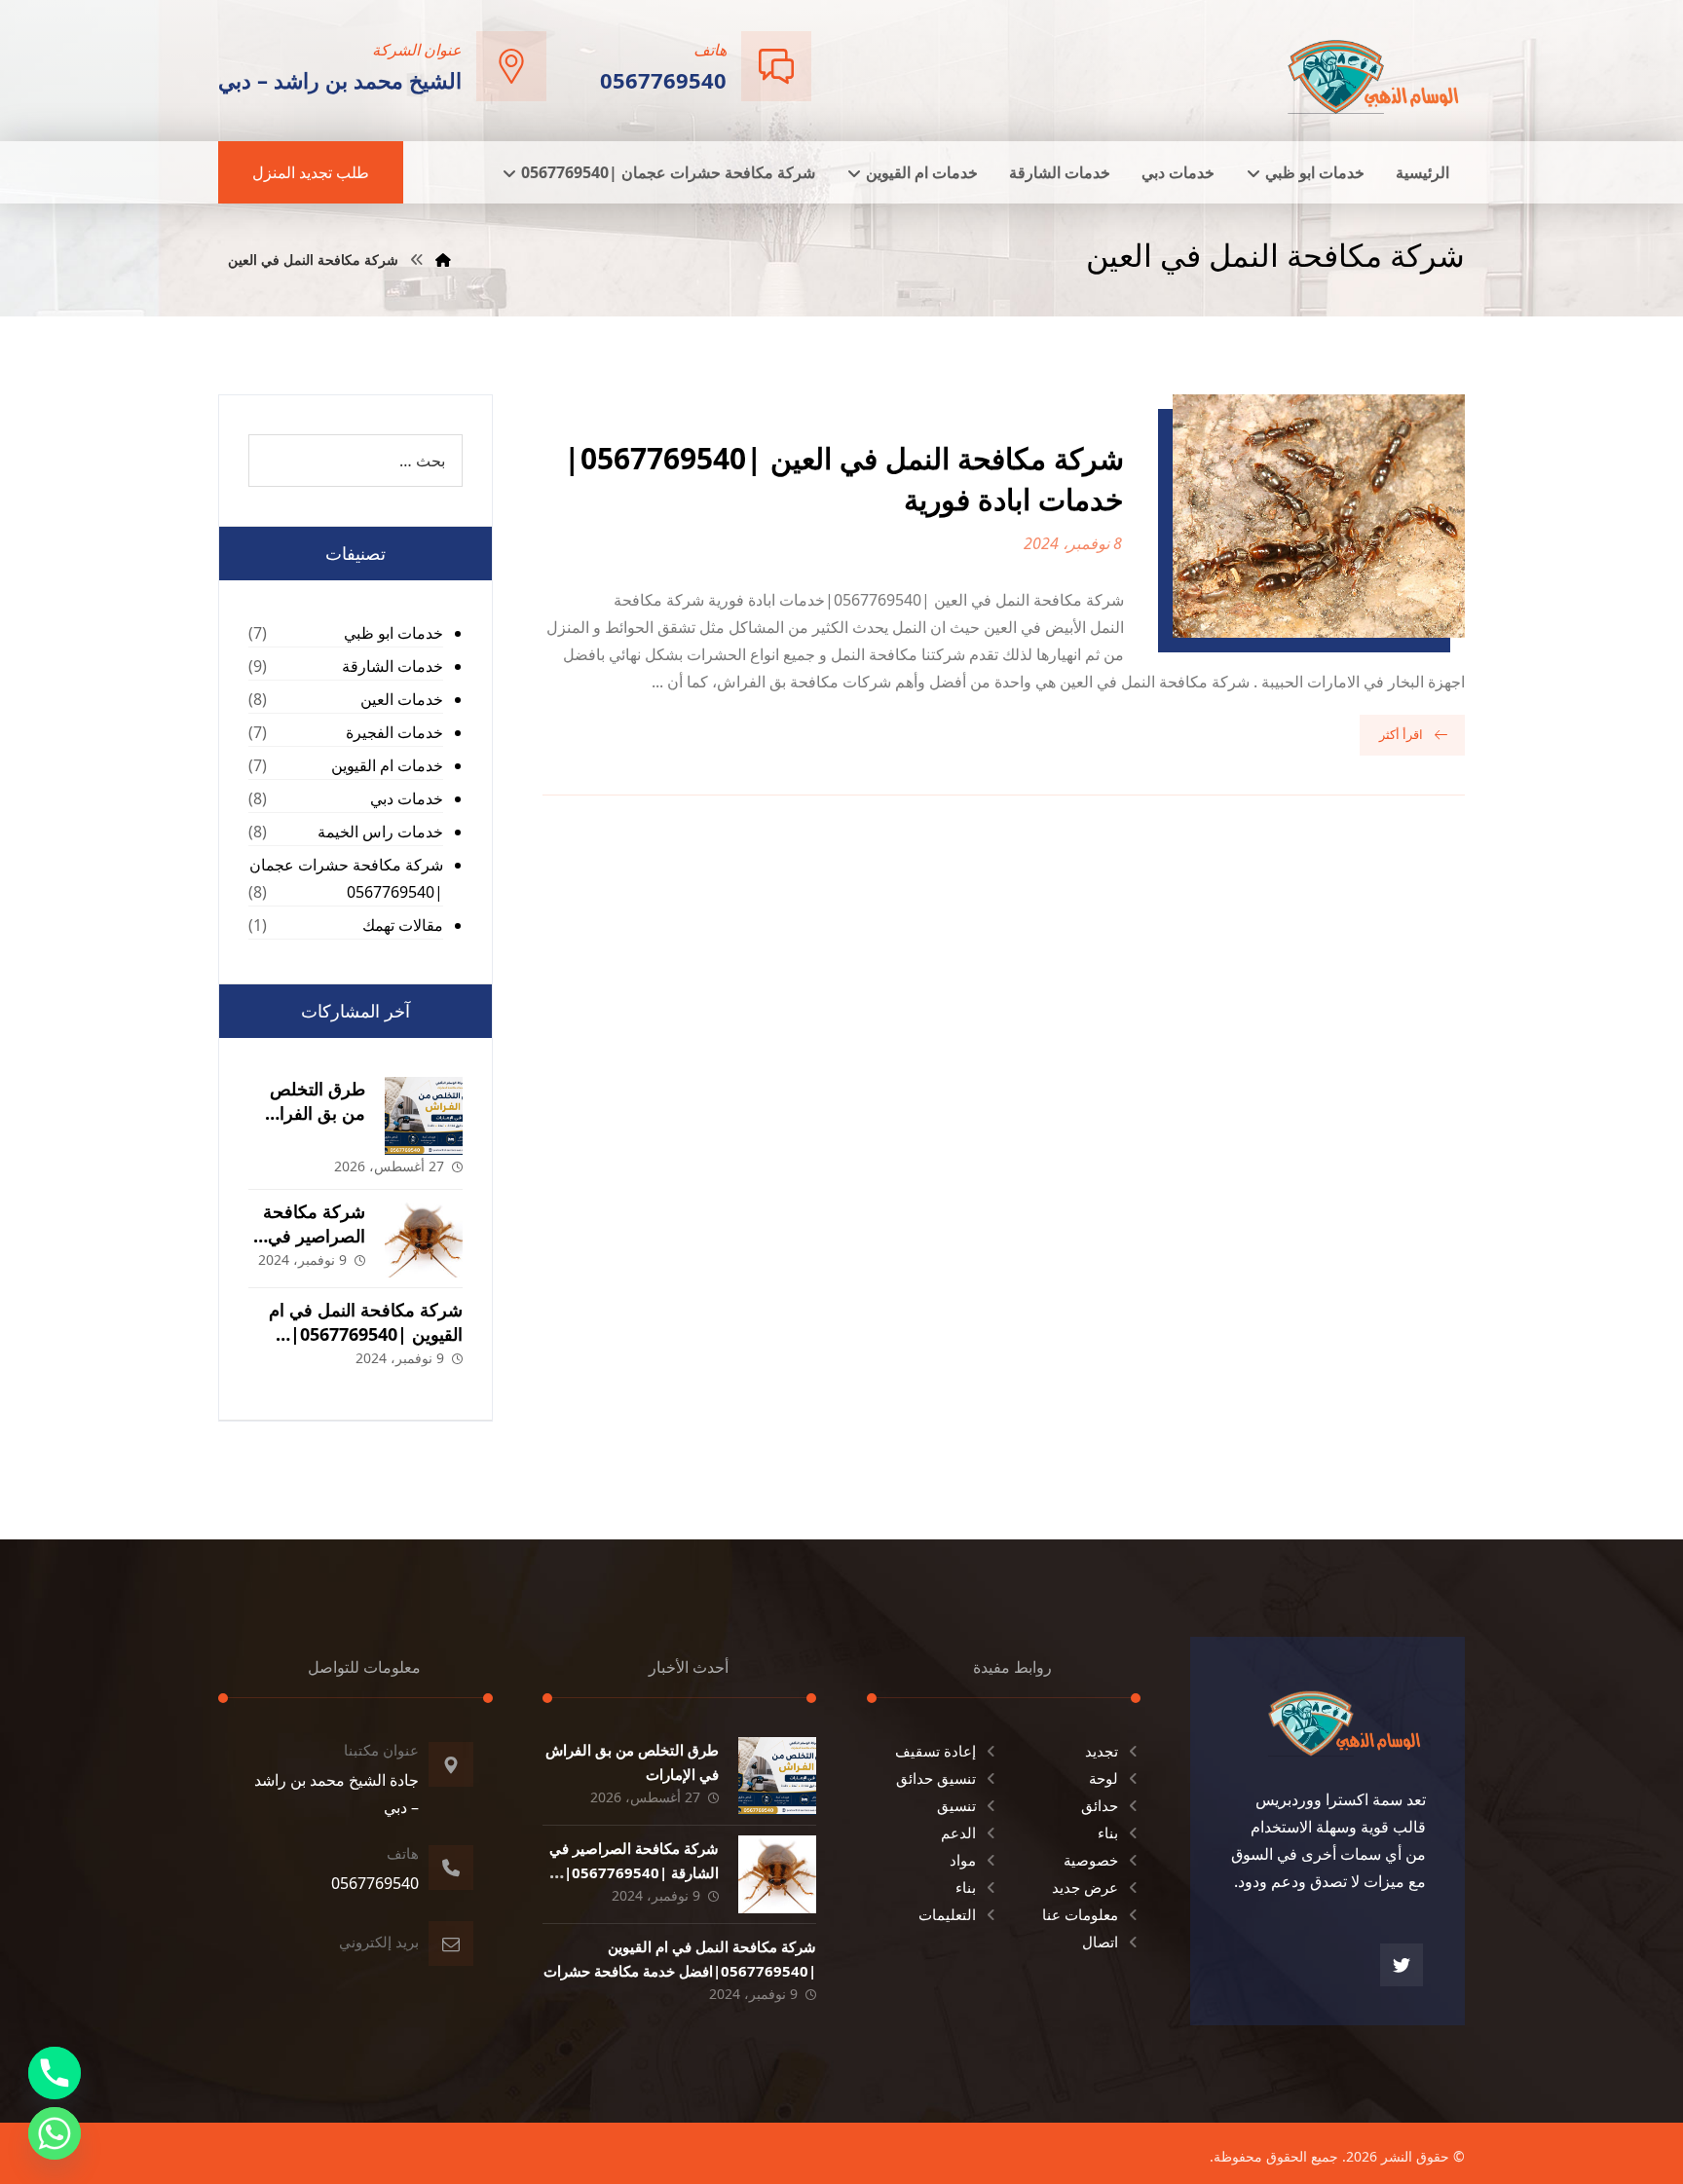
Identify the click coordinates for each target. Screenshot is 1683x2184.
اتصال (1100, 1942)
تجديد (1102, 1751)
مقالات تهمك (403, 925)
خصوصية (1091, 1860)
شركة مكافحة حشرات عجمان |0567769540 (346, 878)
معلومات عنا (1080, 1914)
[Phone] (55, 2073)
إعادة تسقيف (935, 1751)
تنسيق (956, 1805)
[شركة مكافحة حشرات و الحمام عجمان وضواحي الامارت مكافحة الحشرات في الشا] (1374, 69)
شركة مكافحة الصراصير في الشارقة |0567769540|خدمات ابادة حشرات (634, 1872)
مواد (963, 1860)
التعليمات (947, 1914)
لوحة (1103, 1778)
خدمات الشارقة (393, 666)
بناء (1108, 1832)
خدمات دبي (407, 798)
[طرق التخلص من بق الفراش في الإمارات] (424, 1116)
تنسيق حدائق (936, 1778)
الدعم (958, 1832)
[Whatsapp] (55, 2133)
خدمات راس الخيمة (380, 832)
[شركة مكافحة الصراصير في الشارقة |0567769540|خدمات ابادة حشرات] (424, 1239)
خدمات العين (402, 699)
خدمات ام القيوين (387, 765)
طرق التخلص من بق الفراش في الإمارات (312, 1113)
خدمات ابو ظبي (393, 633)
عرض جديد (1085, 1887)
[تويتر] (1402, 1965)
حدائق (1100, 1805)
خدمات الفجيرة (394, 732)
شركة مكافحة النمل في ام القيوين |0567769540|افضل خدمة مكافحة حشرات (358, 1334)
